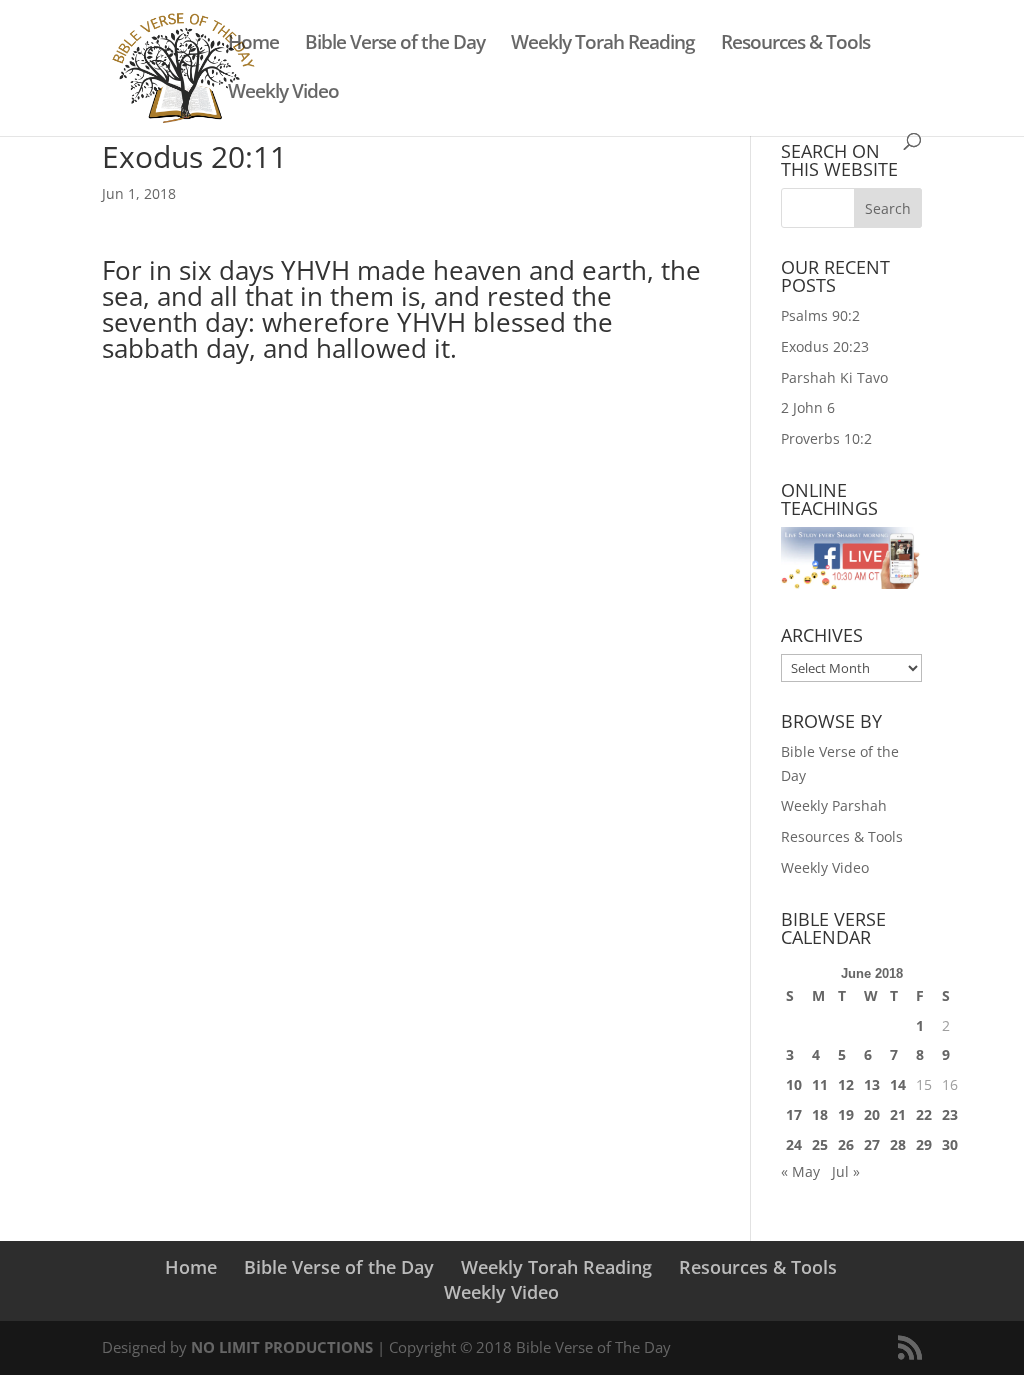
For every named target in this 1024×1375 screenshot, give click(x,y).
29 (924, 1144)
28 (898, 1144)
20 (872, 1114)
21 (898, 1114)
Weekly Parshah (834, 805)
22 (924, 1114)
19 (846, 1114)
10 (794, 1084)
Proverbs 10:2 (826, 438)
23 (950, 1114)
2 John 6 (808, 407)
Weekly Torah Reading (603, 45)
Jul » (846, 1171)
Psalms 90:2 (820, 315)
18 (820, 1114)
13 (872, 1084)
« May (800, 1171)
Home (253, 45)
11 (820, 1084)
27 (872, 1144)
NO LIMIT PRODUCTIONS (282, 1347)
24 (794, 1144)
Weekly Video (283, 94)
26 (846, 1144)
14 (898, 1084)
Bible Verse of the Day (395, 45)
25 (820, 1144)
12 (846, 1084)
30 (950, 1144)
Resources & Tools (795, 45)
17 (794, 1114)
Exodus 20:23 (825, 346)
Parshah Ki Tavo (834, 377)
